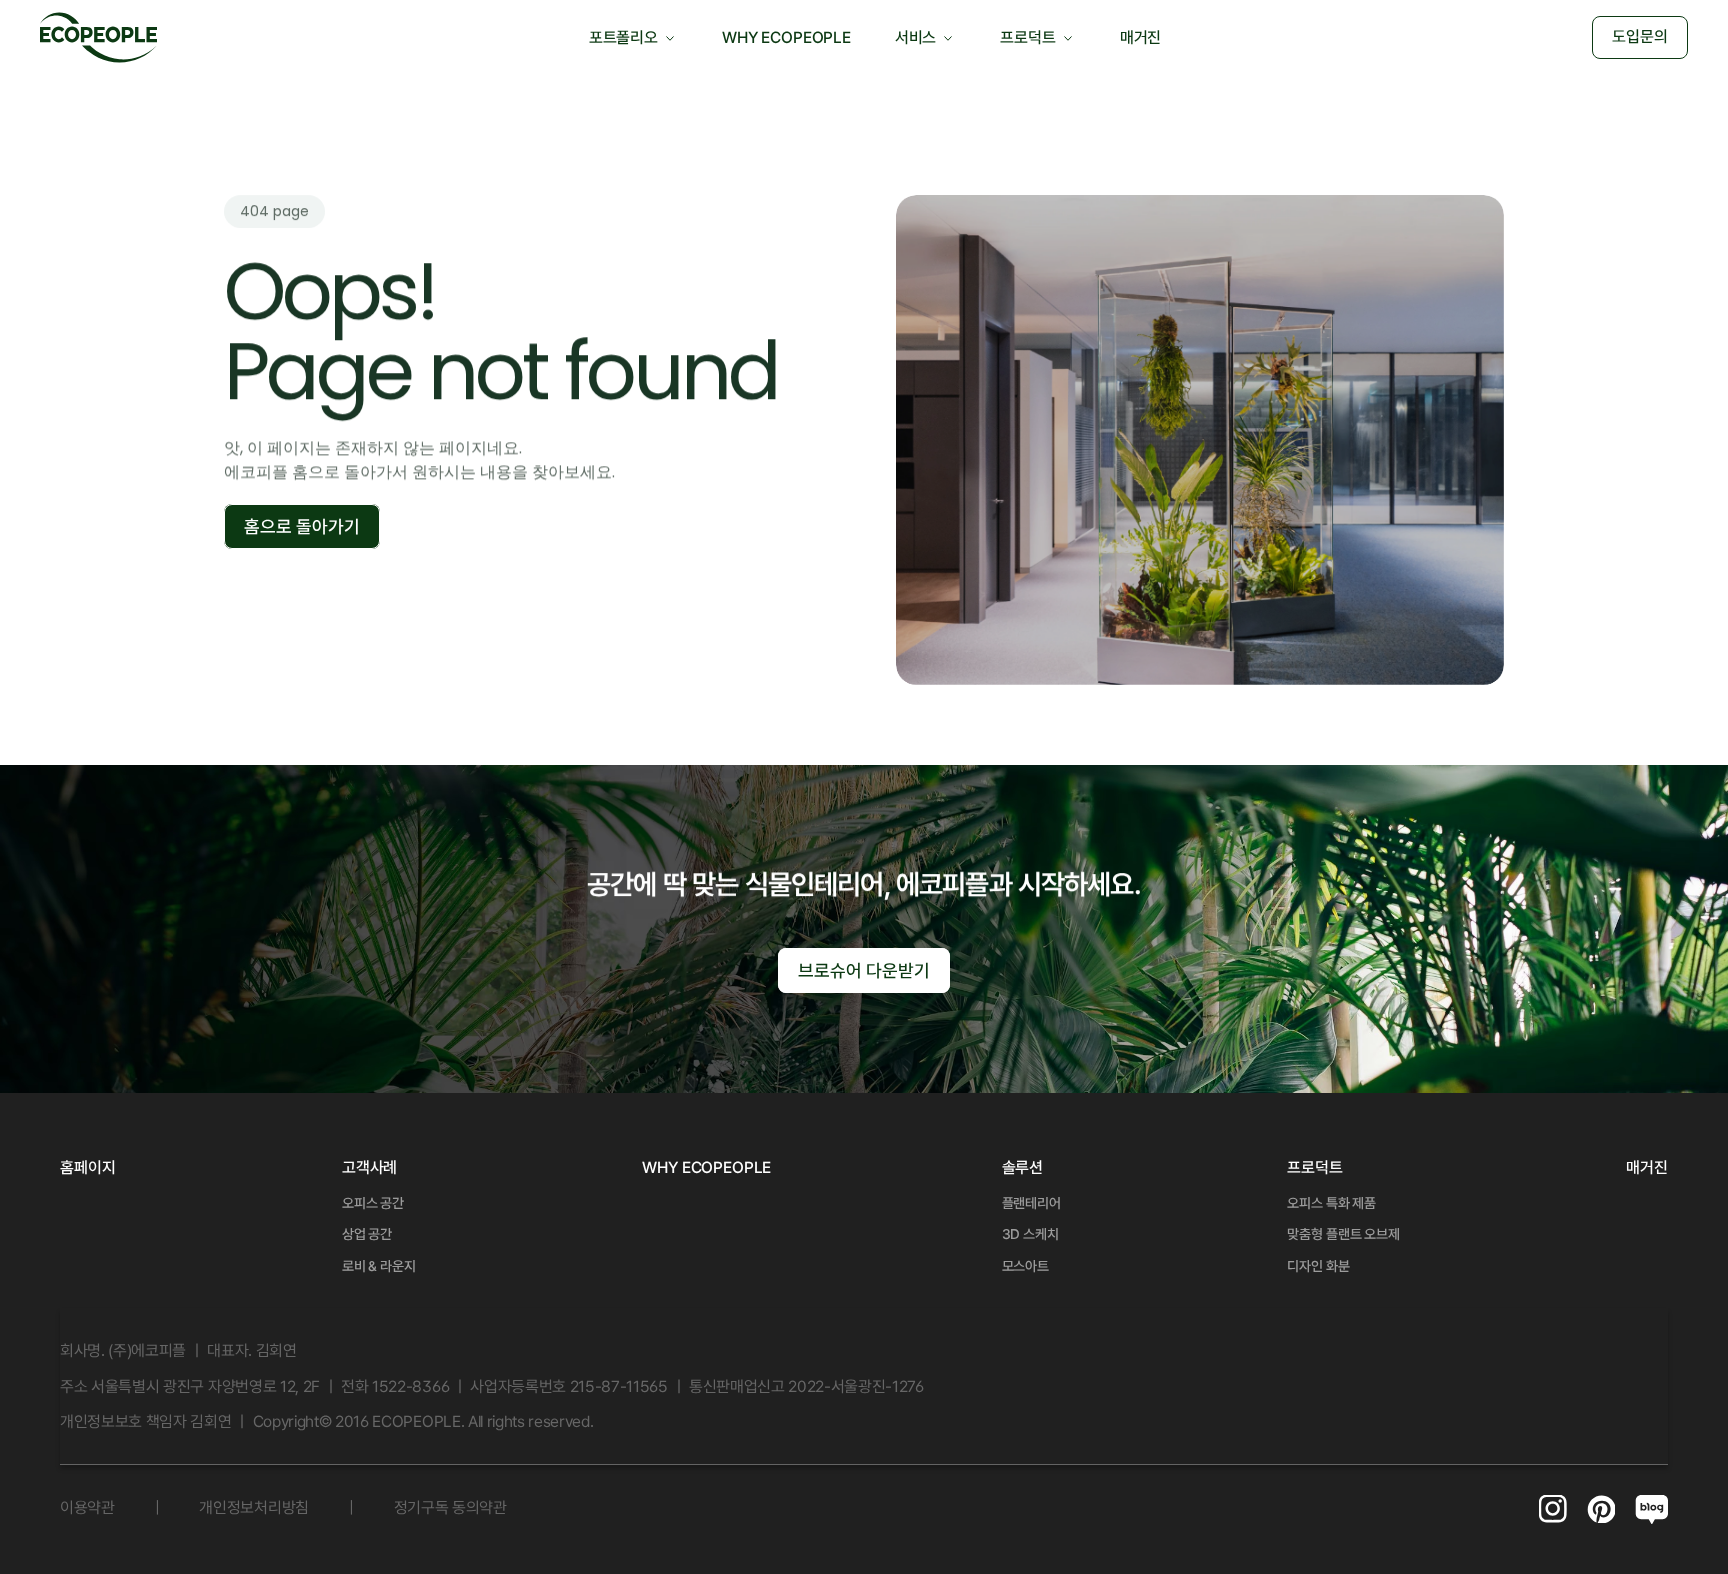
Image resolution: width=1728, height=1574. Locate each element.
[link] (369, 1168)
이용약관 (87, 1507)
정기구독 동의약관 (450, 1507)
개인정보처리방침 (253, 1507)
